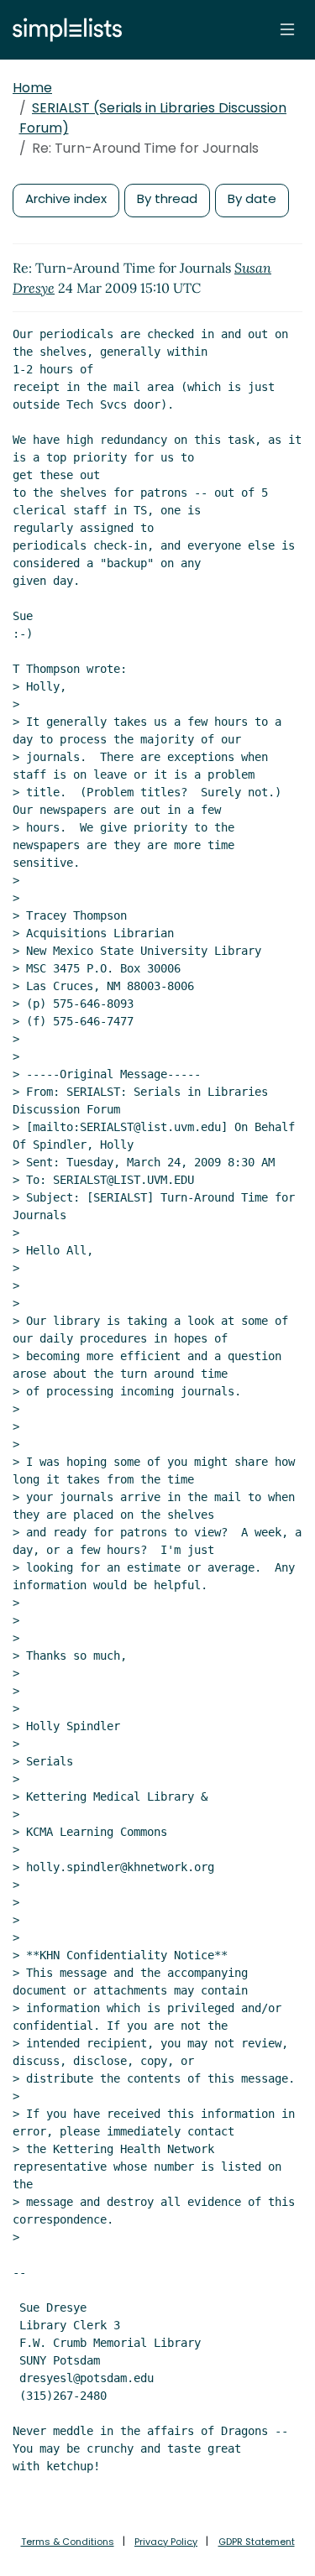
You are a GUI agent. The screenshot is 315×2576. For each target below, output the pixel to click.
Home (32, 88)
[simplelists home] (63, 30)
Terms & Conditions (68, 2542)
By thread (167, 198)
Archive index (66, 198)
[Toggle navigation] (287, 29)
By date (252, 198)
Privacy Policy (166, 2542)
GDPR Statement (257, 2542)
